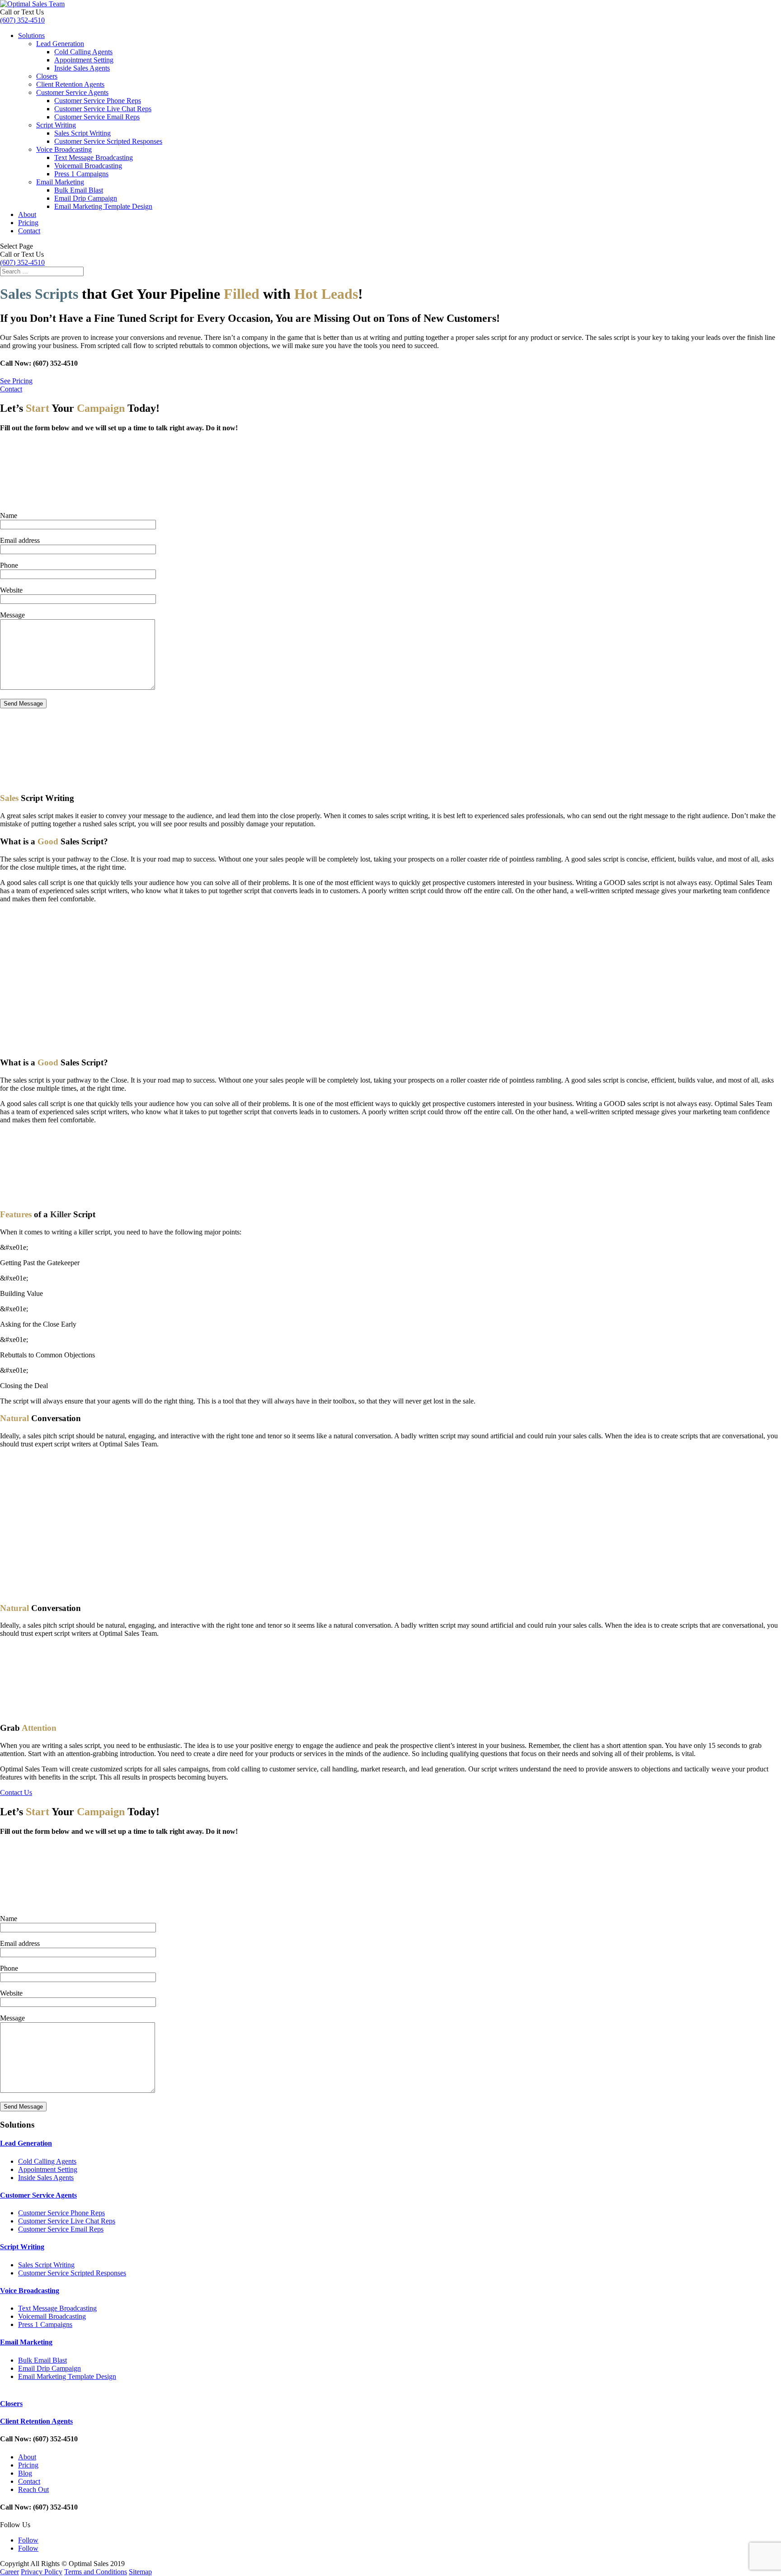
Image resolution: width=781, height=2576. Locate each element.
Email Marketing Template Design (103, 206)
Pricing (28, 223)
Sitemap (140, 2572)
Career (9, 2572)
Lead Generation (60, 44)
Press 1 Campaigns (81, 174)
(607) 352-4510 (22, 20)
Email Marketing (60, 182)
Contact (29, 231)
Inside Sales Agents (82, 68)
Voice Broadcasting (64, 149)
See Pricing (16, 381)
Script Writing (56, 125)
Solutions (31, 35)
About (27, 214)
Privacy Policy (42, 2572)
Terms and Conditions (96, 2572)
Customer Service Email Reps (97, 117)
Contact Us (16, 1792)
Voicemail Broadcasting (88, 166)
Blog (25, 2473)
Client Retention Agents (70, 84)
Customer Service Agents (72, 92)
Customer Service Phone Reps (98, 101)
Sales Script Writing (82, 133)
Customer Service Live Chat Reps (103, 109)
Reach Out (33, 2489)
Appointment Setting (84, 60)
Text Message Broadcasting (94, 158)
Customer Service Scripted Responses (108, 141)
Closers (47, 76)
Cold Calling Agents (83, 52)
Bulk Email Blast (79, 190)
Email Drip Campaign (86, 198)
